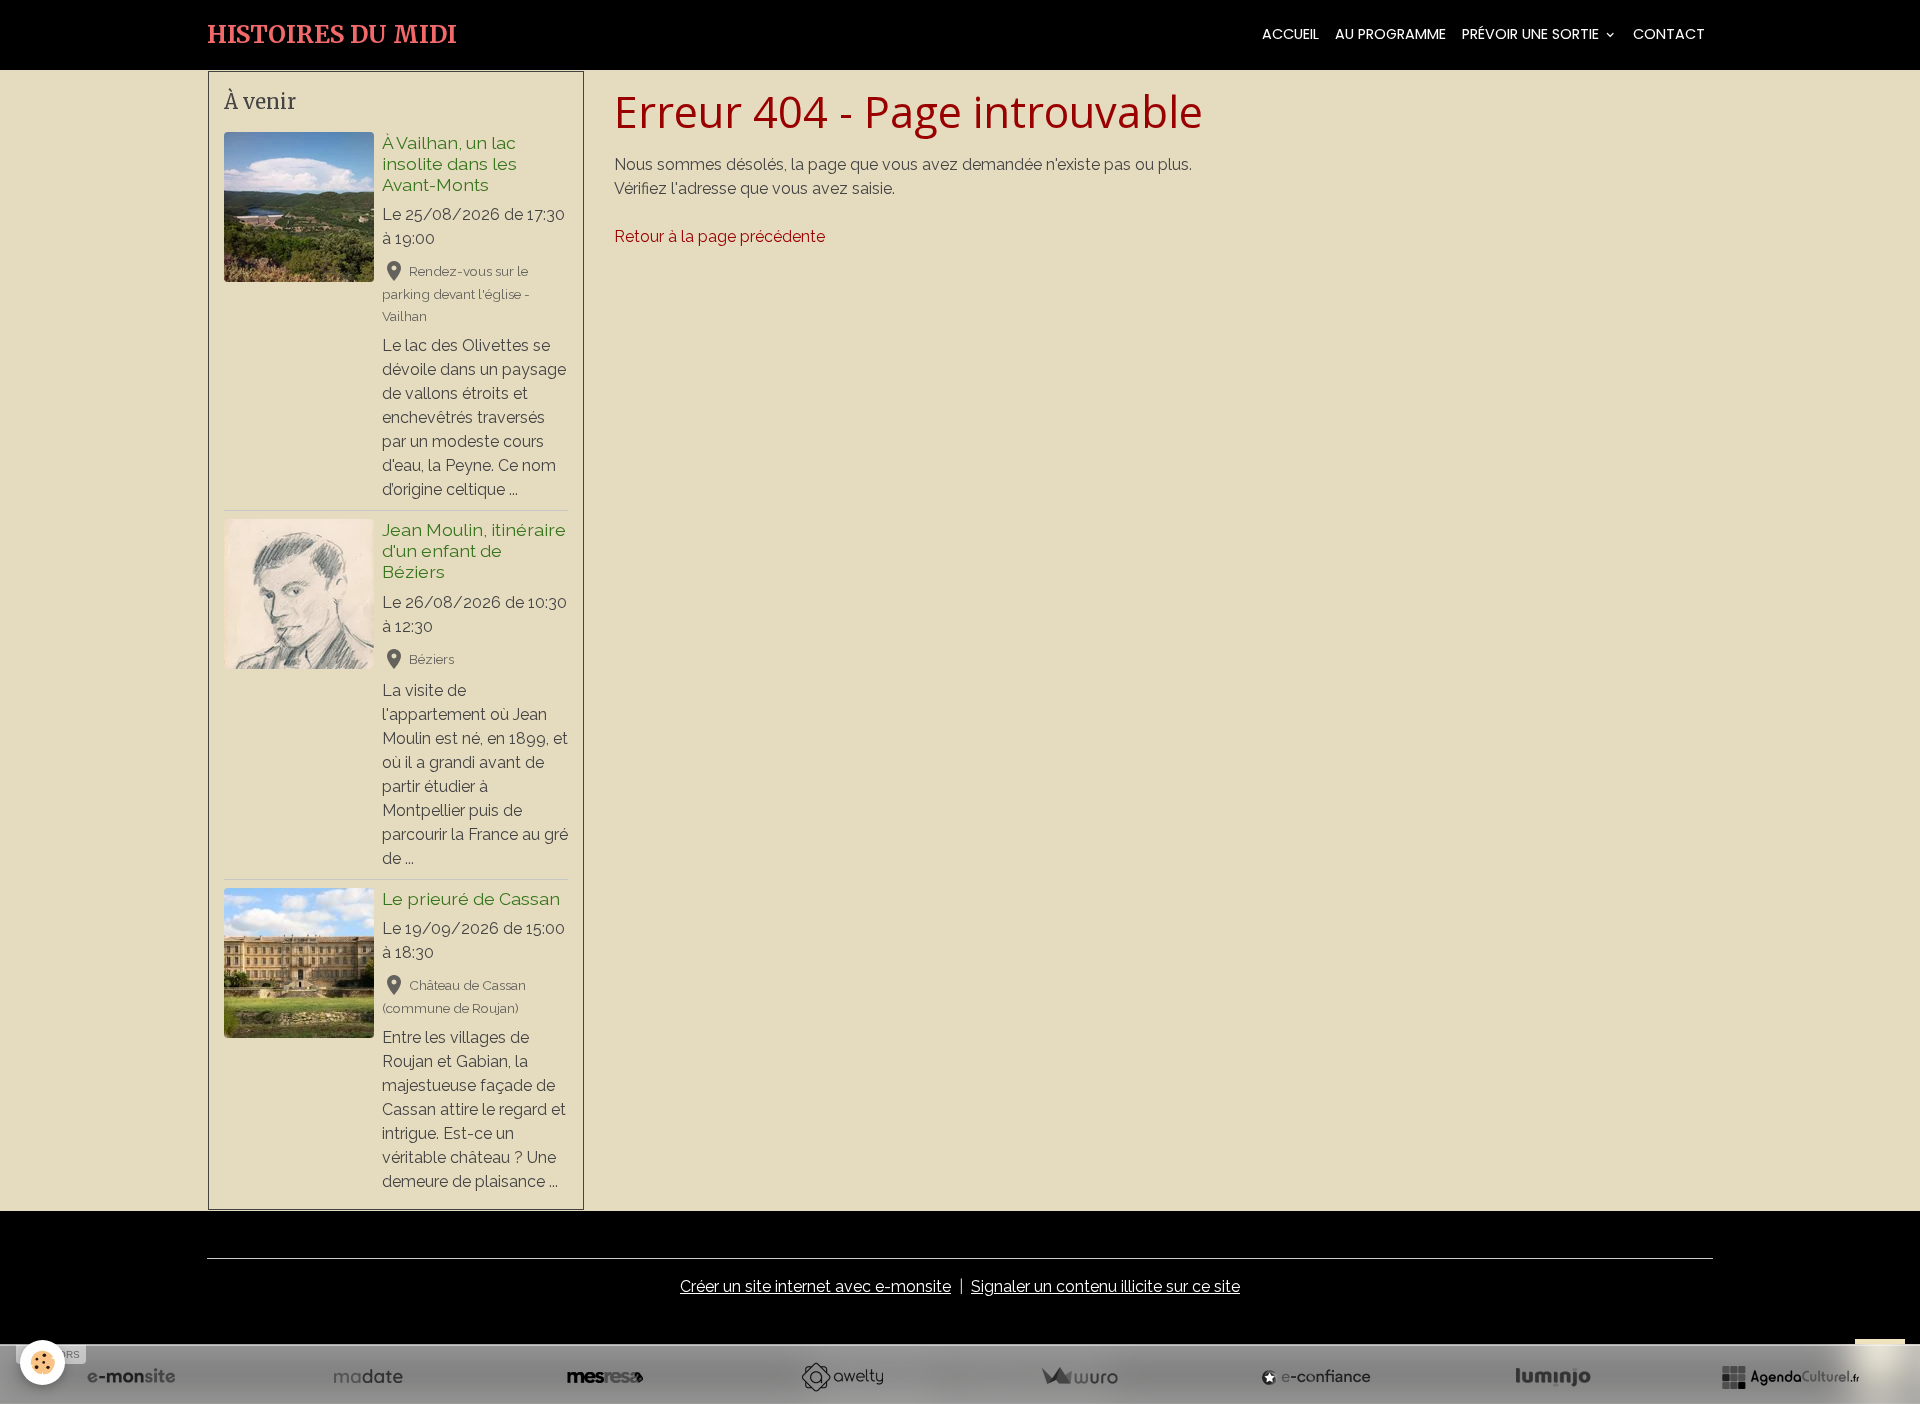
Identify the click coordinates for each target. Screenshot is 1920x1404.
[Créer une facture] (1079, 1377)
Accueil (1290, 34)
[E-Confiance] (1316, 1377)
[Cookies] (42, 1362)
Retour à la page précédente (719, 236)
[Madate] (368, 1377)
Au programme (1390, 34)
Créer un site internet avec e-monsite (815, 1286)
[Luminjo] (1553, 1377)
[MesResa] (605, 1377)
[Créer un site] (131, 1377)
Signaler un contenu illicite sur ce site (1105, 1286)
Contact (1669, 34)
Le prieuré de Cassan (471, 898)
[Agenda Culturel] (1790, 1377)
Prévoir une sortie (1532, 34)
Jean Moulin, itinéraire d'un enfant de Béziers (474, 550)
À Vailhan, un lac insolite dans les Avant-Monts (449, 163)
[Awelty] (842, 1377)
